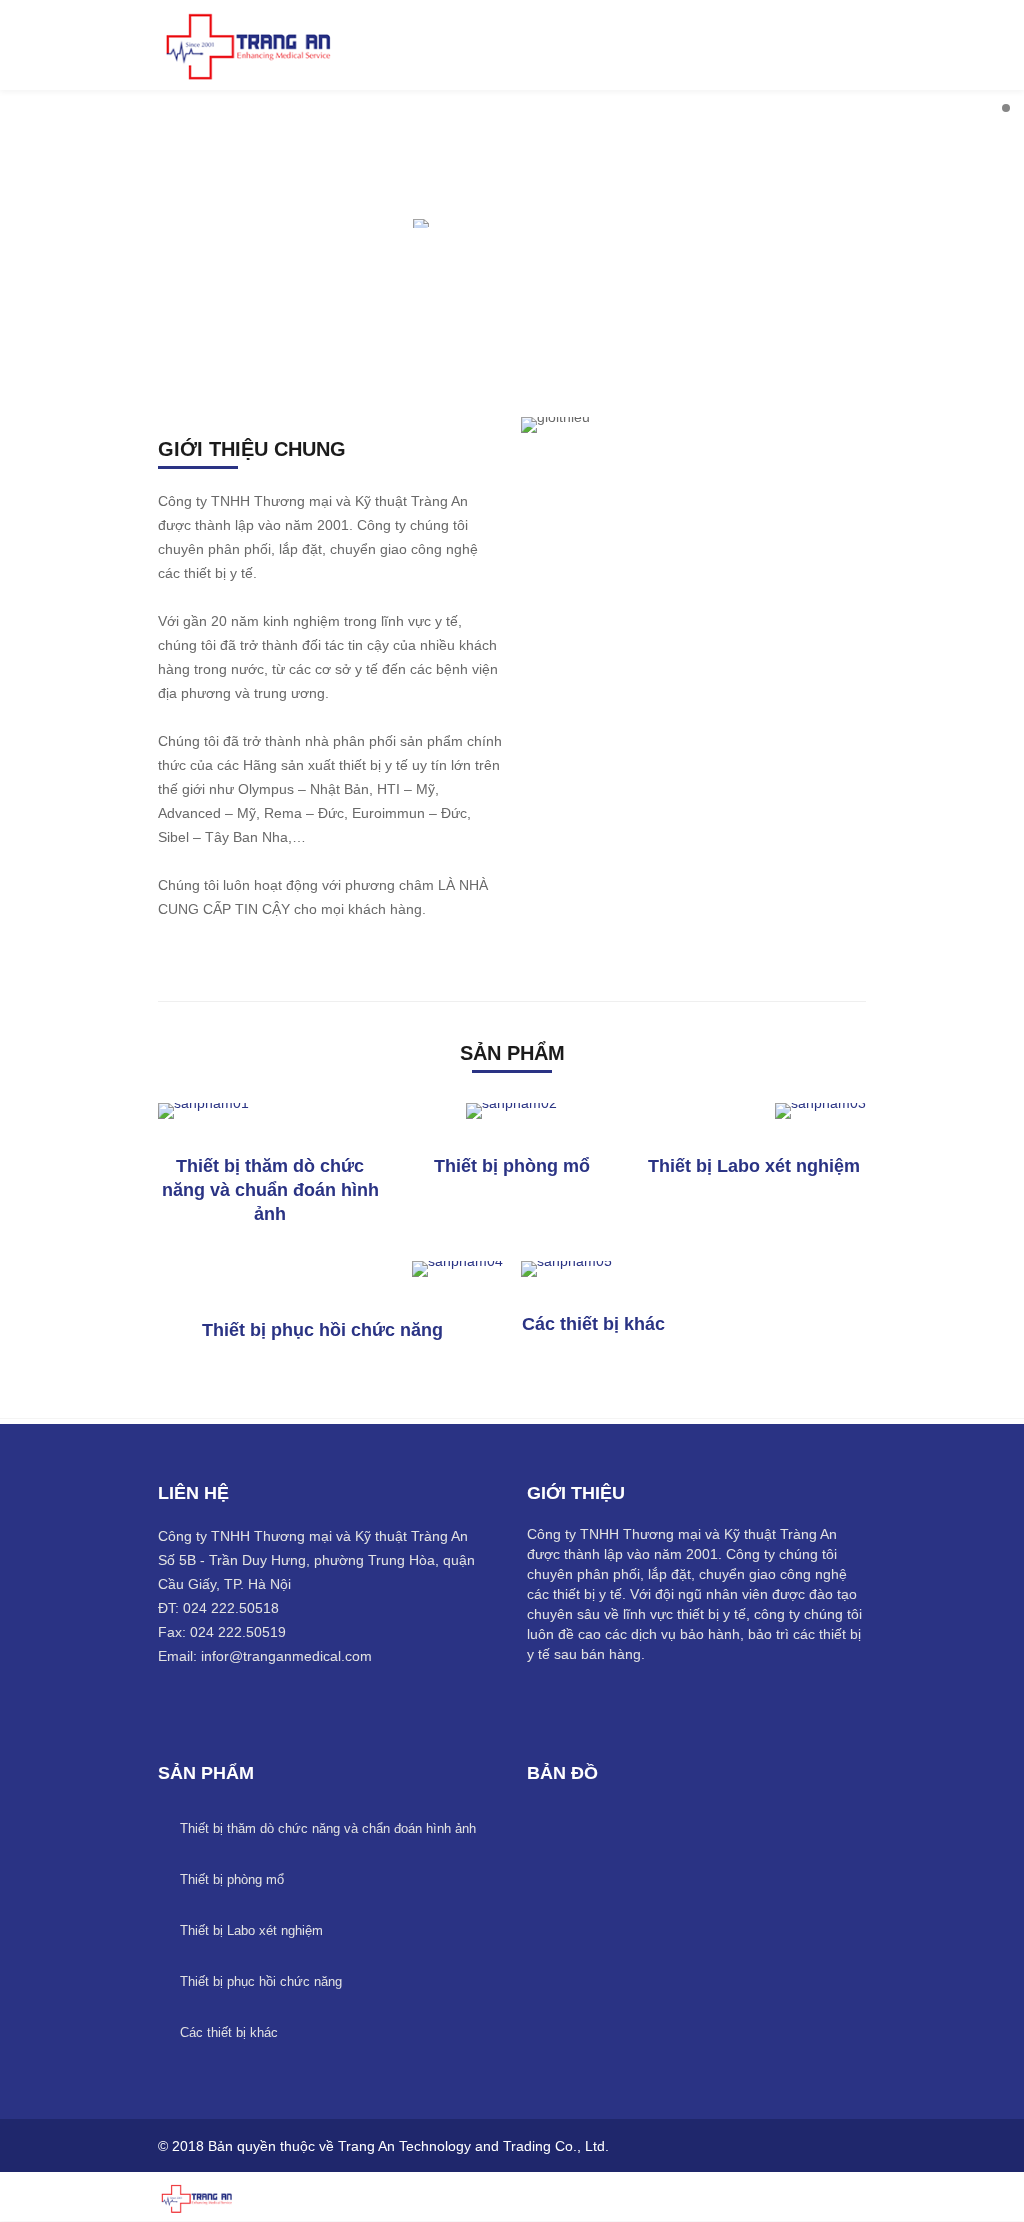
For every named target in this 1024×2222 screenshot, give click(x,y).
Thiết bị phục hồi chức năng (322, 1330)
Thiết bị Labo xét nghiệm (754, 1166)
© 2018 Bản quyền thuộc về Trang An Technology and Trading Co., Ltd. (383, 2146)
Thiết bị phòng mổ (512, 1166)
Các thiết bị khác (593, 1324)
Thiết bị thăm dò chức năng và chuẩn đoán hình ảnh (270, 1190)
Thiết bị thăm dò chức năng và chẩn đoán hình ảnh (328, 1828)
